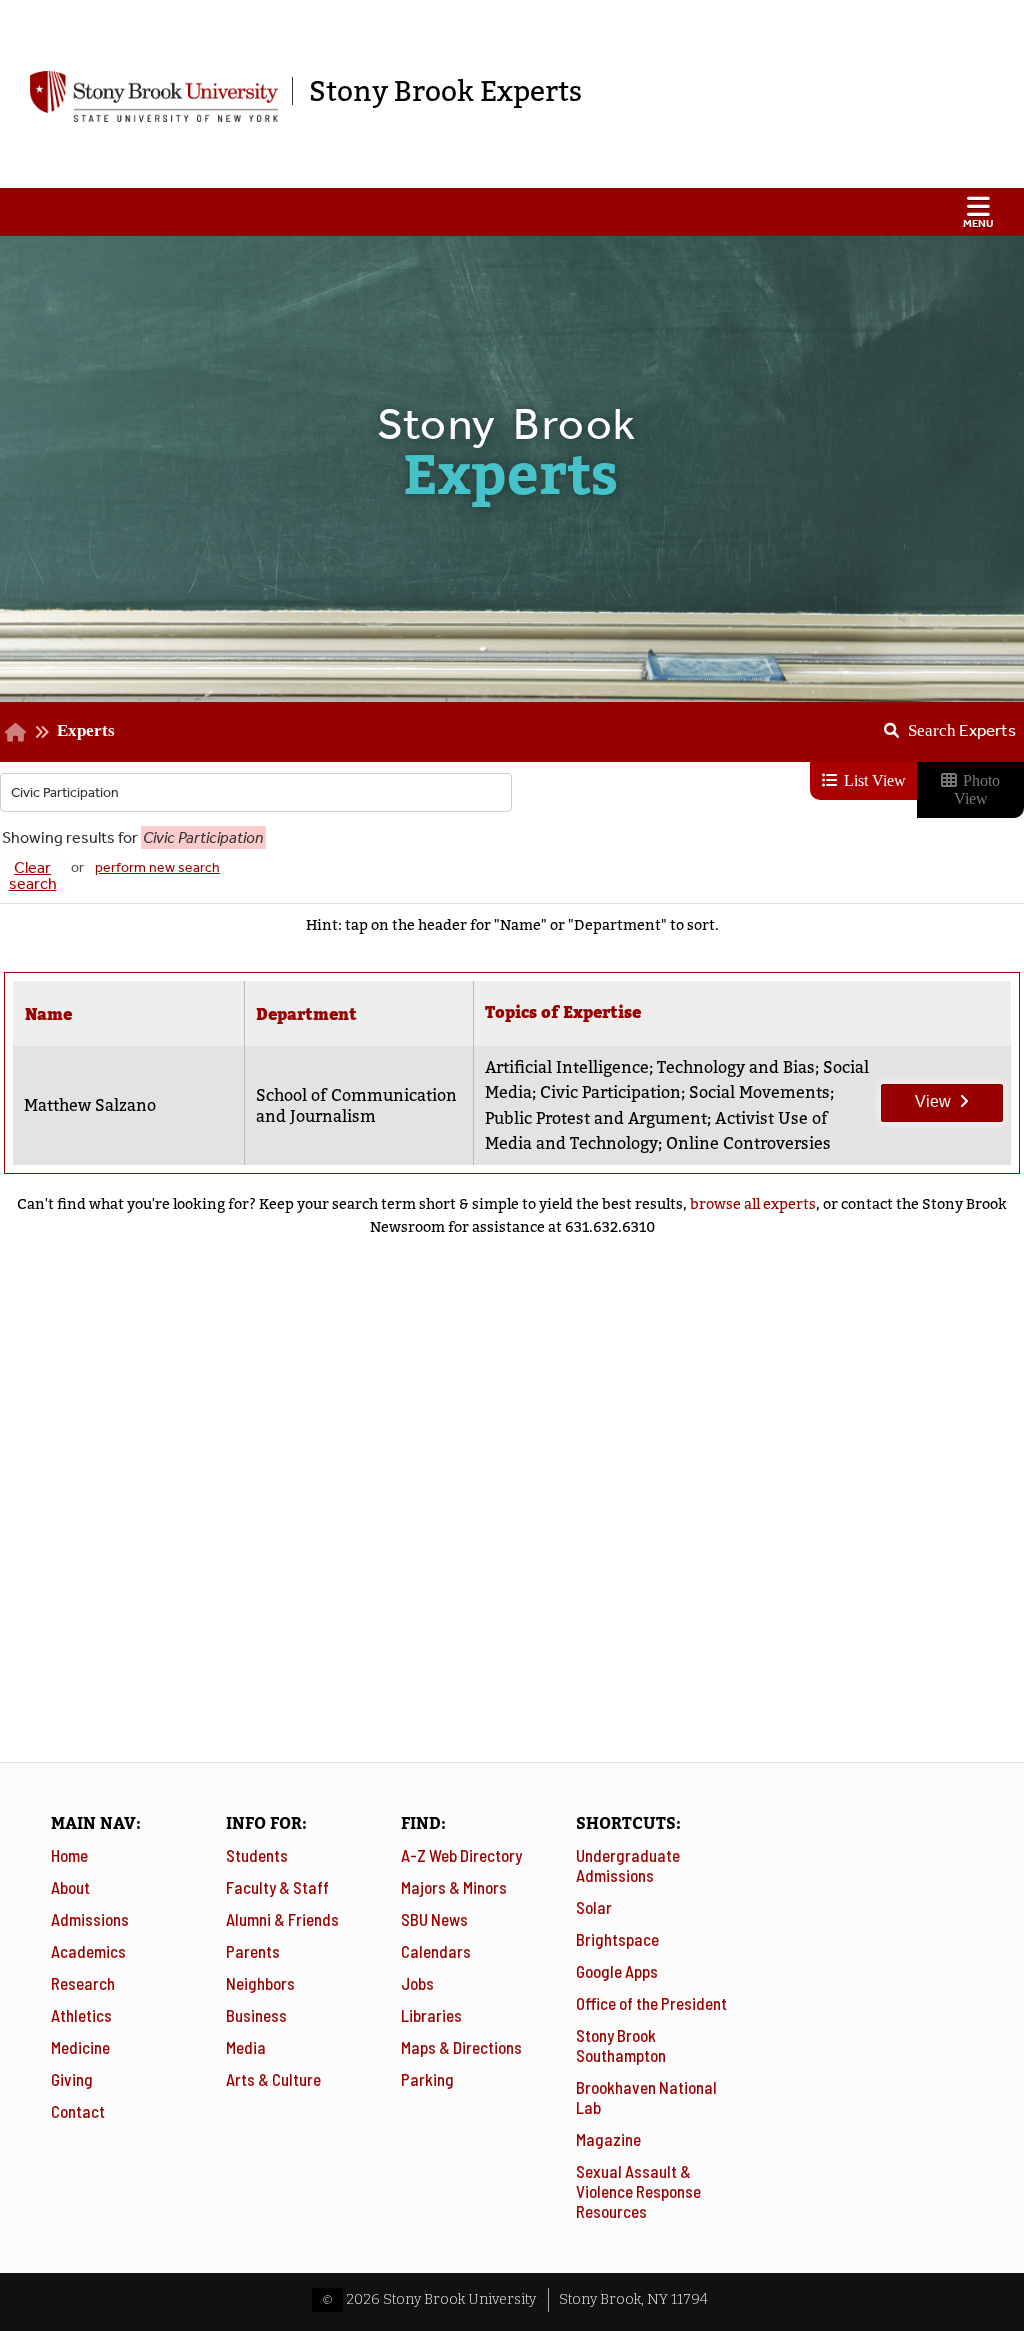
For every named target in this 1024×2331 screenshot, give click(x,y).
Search (962, 730)
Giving (72, 2079)
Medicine (80, 2047)
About (70, 1887)
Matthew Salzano (90, 1105)
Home (69, 1855)
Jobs (417, 1983)
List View (873, 780)
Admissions (90, 1919)
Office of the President (651, 2003)
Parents (253, 1951)
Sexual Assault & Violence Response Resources (638, 2191)
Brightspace (617, 1939)
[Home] (15, 731)
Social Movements (759, 1092)
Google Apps (617, 1971)
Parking (427, 2079)
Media (246, 2047)
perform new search (157, 867)
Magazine (608, 2139)
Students (257, 1855)
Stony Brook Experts (445, 91)
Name (48, 1014)
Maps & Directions (461, 2047)
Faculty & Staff (277, 1887)
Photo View (977, 789)
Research (83, 1983)
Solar (594, 1907)
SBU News (434, 1919)
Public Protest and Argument (596, 1118)
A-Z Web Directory (461, 1855)
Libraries (431, 2015)
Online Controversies (748, 1143)
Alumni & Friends (282, 1919)
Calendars (436, 1951)
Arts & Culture (273, 2079)
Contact (78, 2111)
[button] (512, 212)
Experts (86, 730)
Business (256, 2015)
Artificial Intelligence (567, 1067)
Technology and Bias (736, 1067)
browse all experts (753, 1204)
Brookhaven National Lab (646, 2097)
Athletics (81, 2015)
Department (306, 1014)
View (916, 1097)
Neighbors (260, 1983)
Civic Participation (610, 1092)
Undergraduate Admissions (628, 1865)
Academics (88, 1951)
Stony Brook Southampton (621, 2045)
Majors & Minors (454, 1887)
